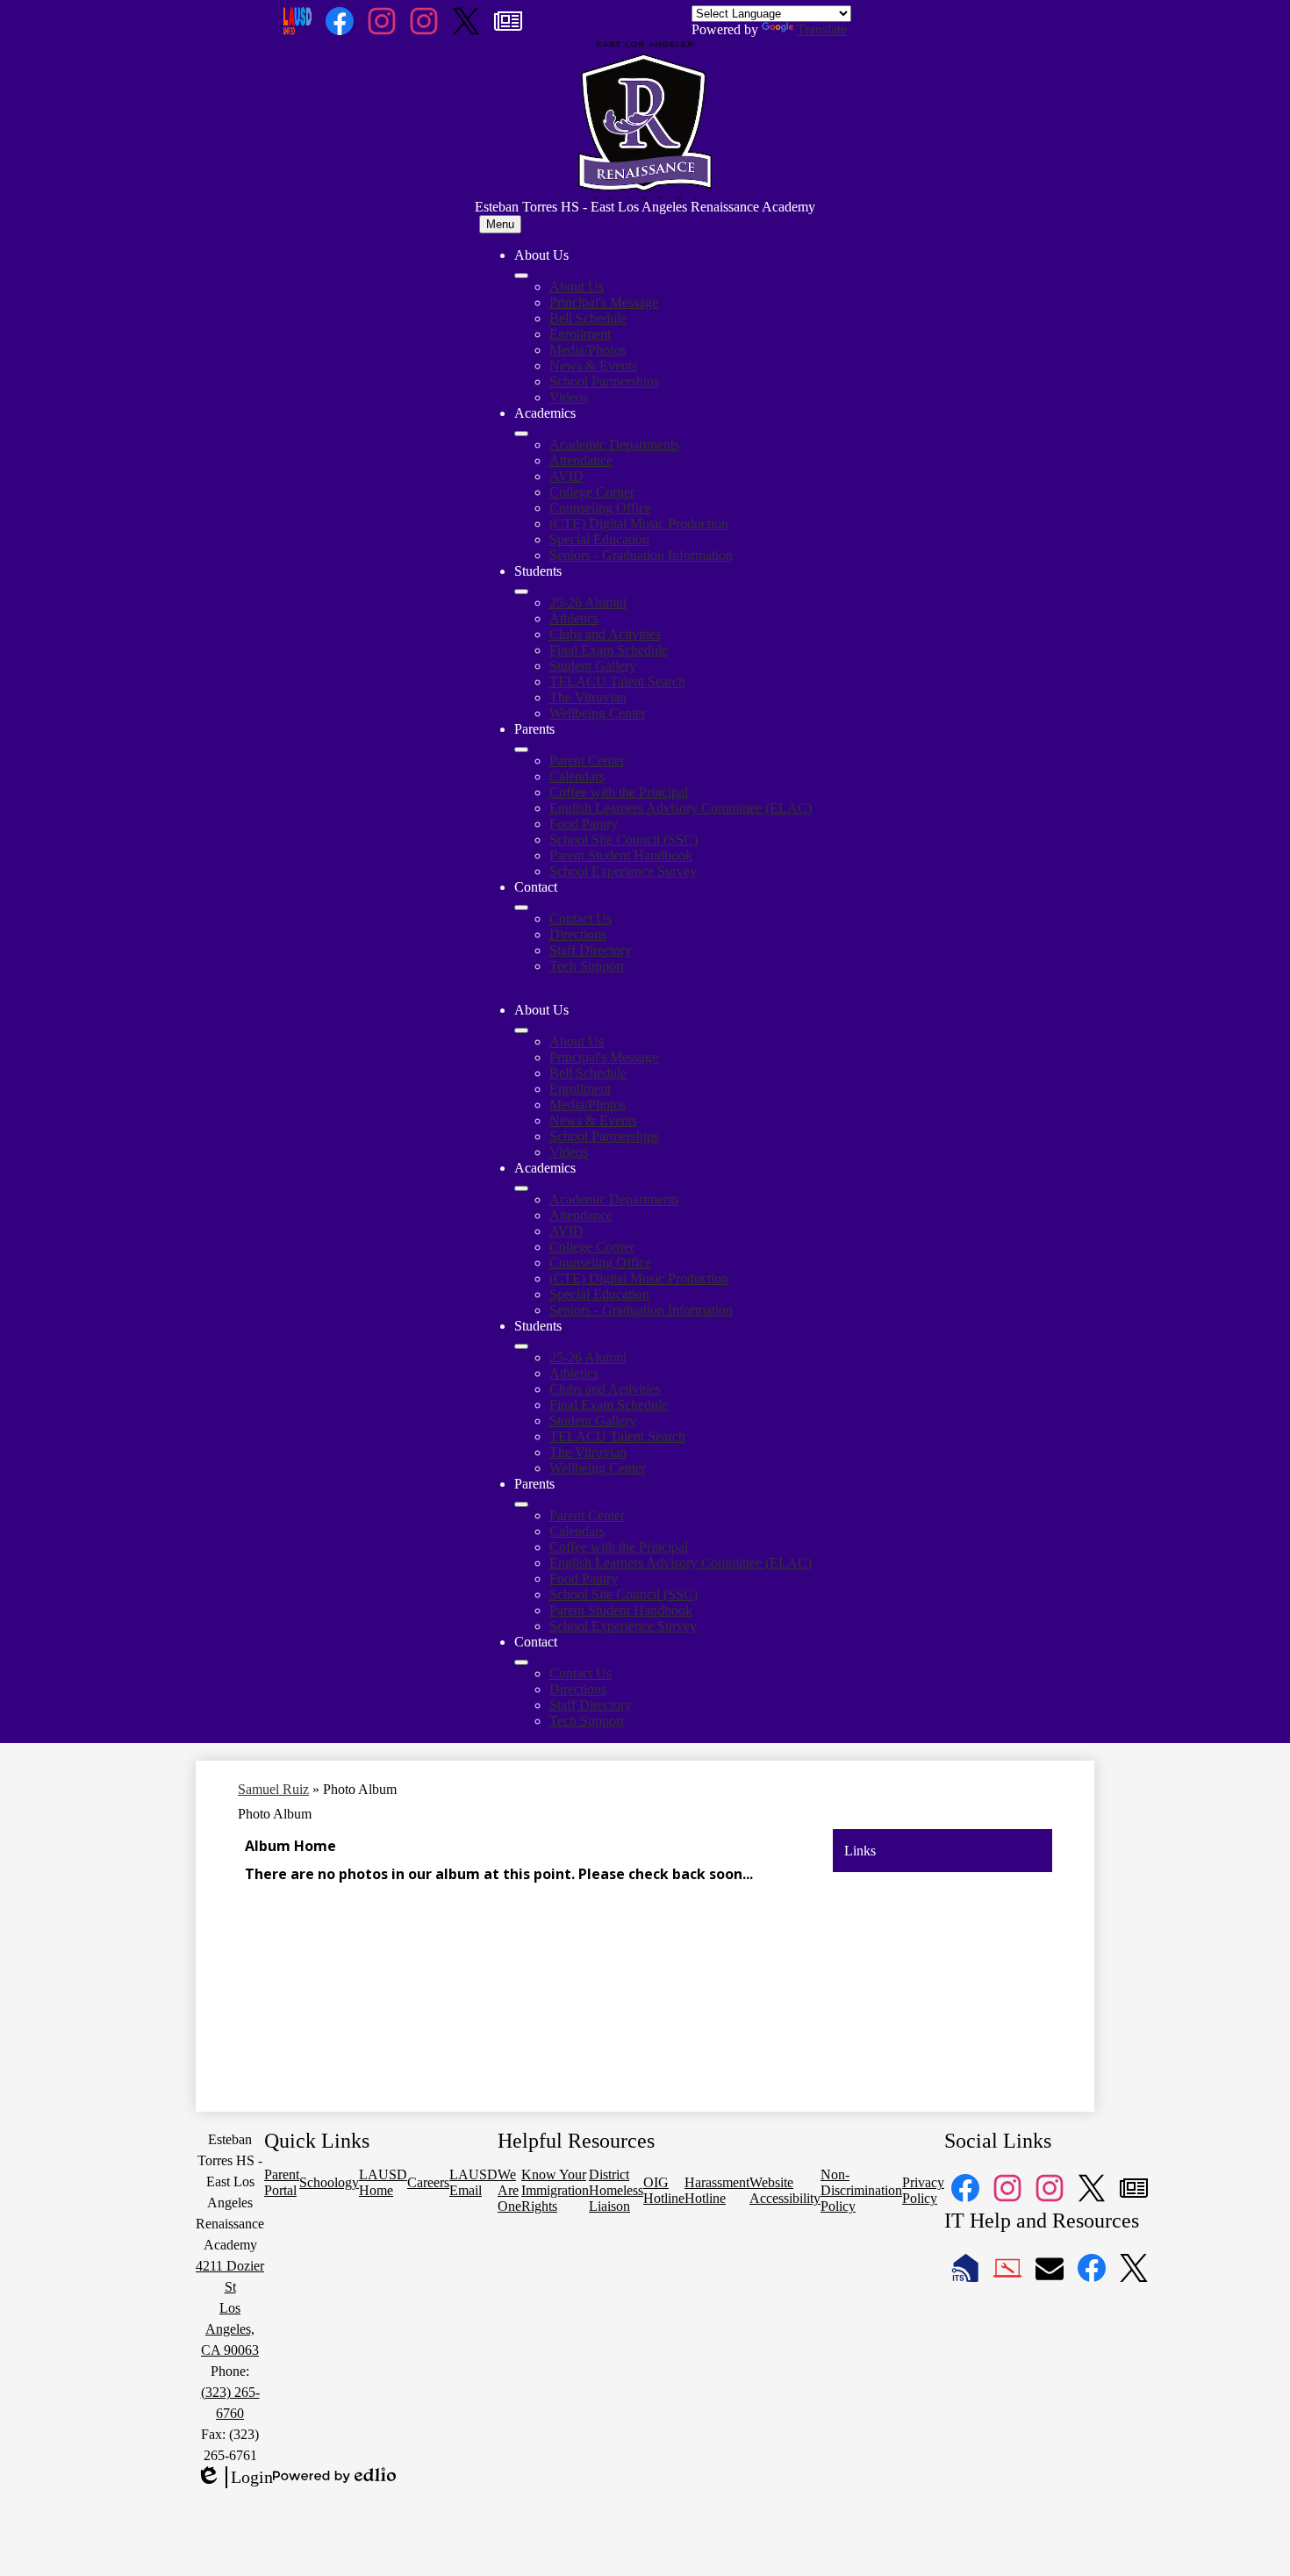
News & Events (593, 366)
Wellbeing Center (598, 713)
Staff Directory (591, 950)
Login (234, 2478)
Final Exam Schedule (609, 650)
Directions (578, 934)
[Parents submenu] (521, 750)
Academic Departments (614, 445)
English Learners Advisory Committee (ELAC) (681, 808)
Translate (822, 29)
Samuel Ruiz (273, 1789)
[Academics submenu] (521, 434)
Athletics (574, 618)
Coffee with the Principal (619, 792)
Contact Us (580, 918)
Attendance (581, 460)
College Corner (592, 492)
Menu (500, 224)
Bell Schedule (588, 318)
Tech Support (587, 966)
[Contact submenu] (521, 908)
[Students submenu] (521, 592)
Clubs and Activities (605, 634)
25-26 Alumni (588, 603)
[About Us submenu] (521, 276)
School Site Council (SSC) (623, 840)
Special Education (599, 539)
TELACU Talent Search (617, 682)
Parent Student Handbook (621, 855)
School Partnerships (604, 381)
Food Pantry (584, 824)
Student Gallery (593, 666)
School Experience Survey (623, 871)
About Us (577, 287)
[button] (521, 1030)
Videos (569, 397)
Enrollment (580, 334)
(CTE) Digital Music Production (639, 524)
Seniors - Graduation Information (641, 555)
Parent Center (587, 761)
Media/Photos (588, 350)
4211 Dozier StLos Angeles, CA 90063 (230, 2308)
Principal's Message (604, 302)
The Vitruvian (588, 697)
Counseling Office (600, 508)
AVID (566, 476)
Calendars (577, 776)
